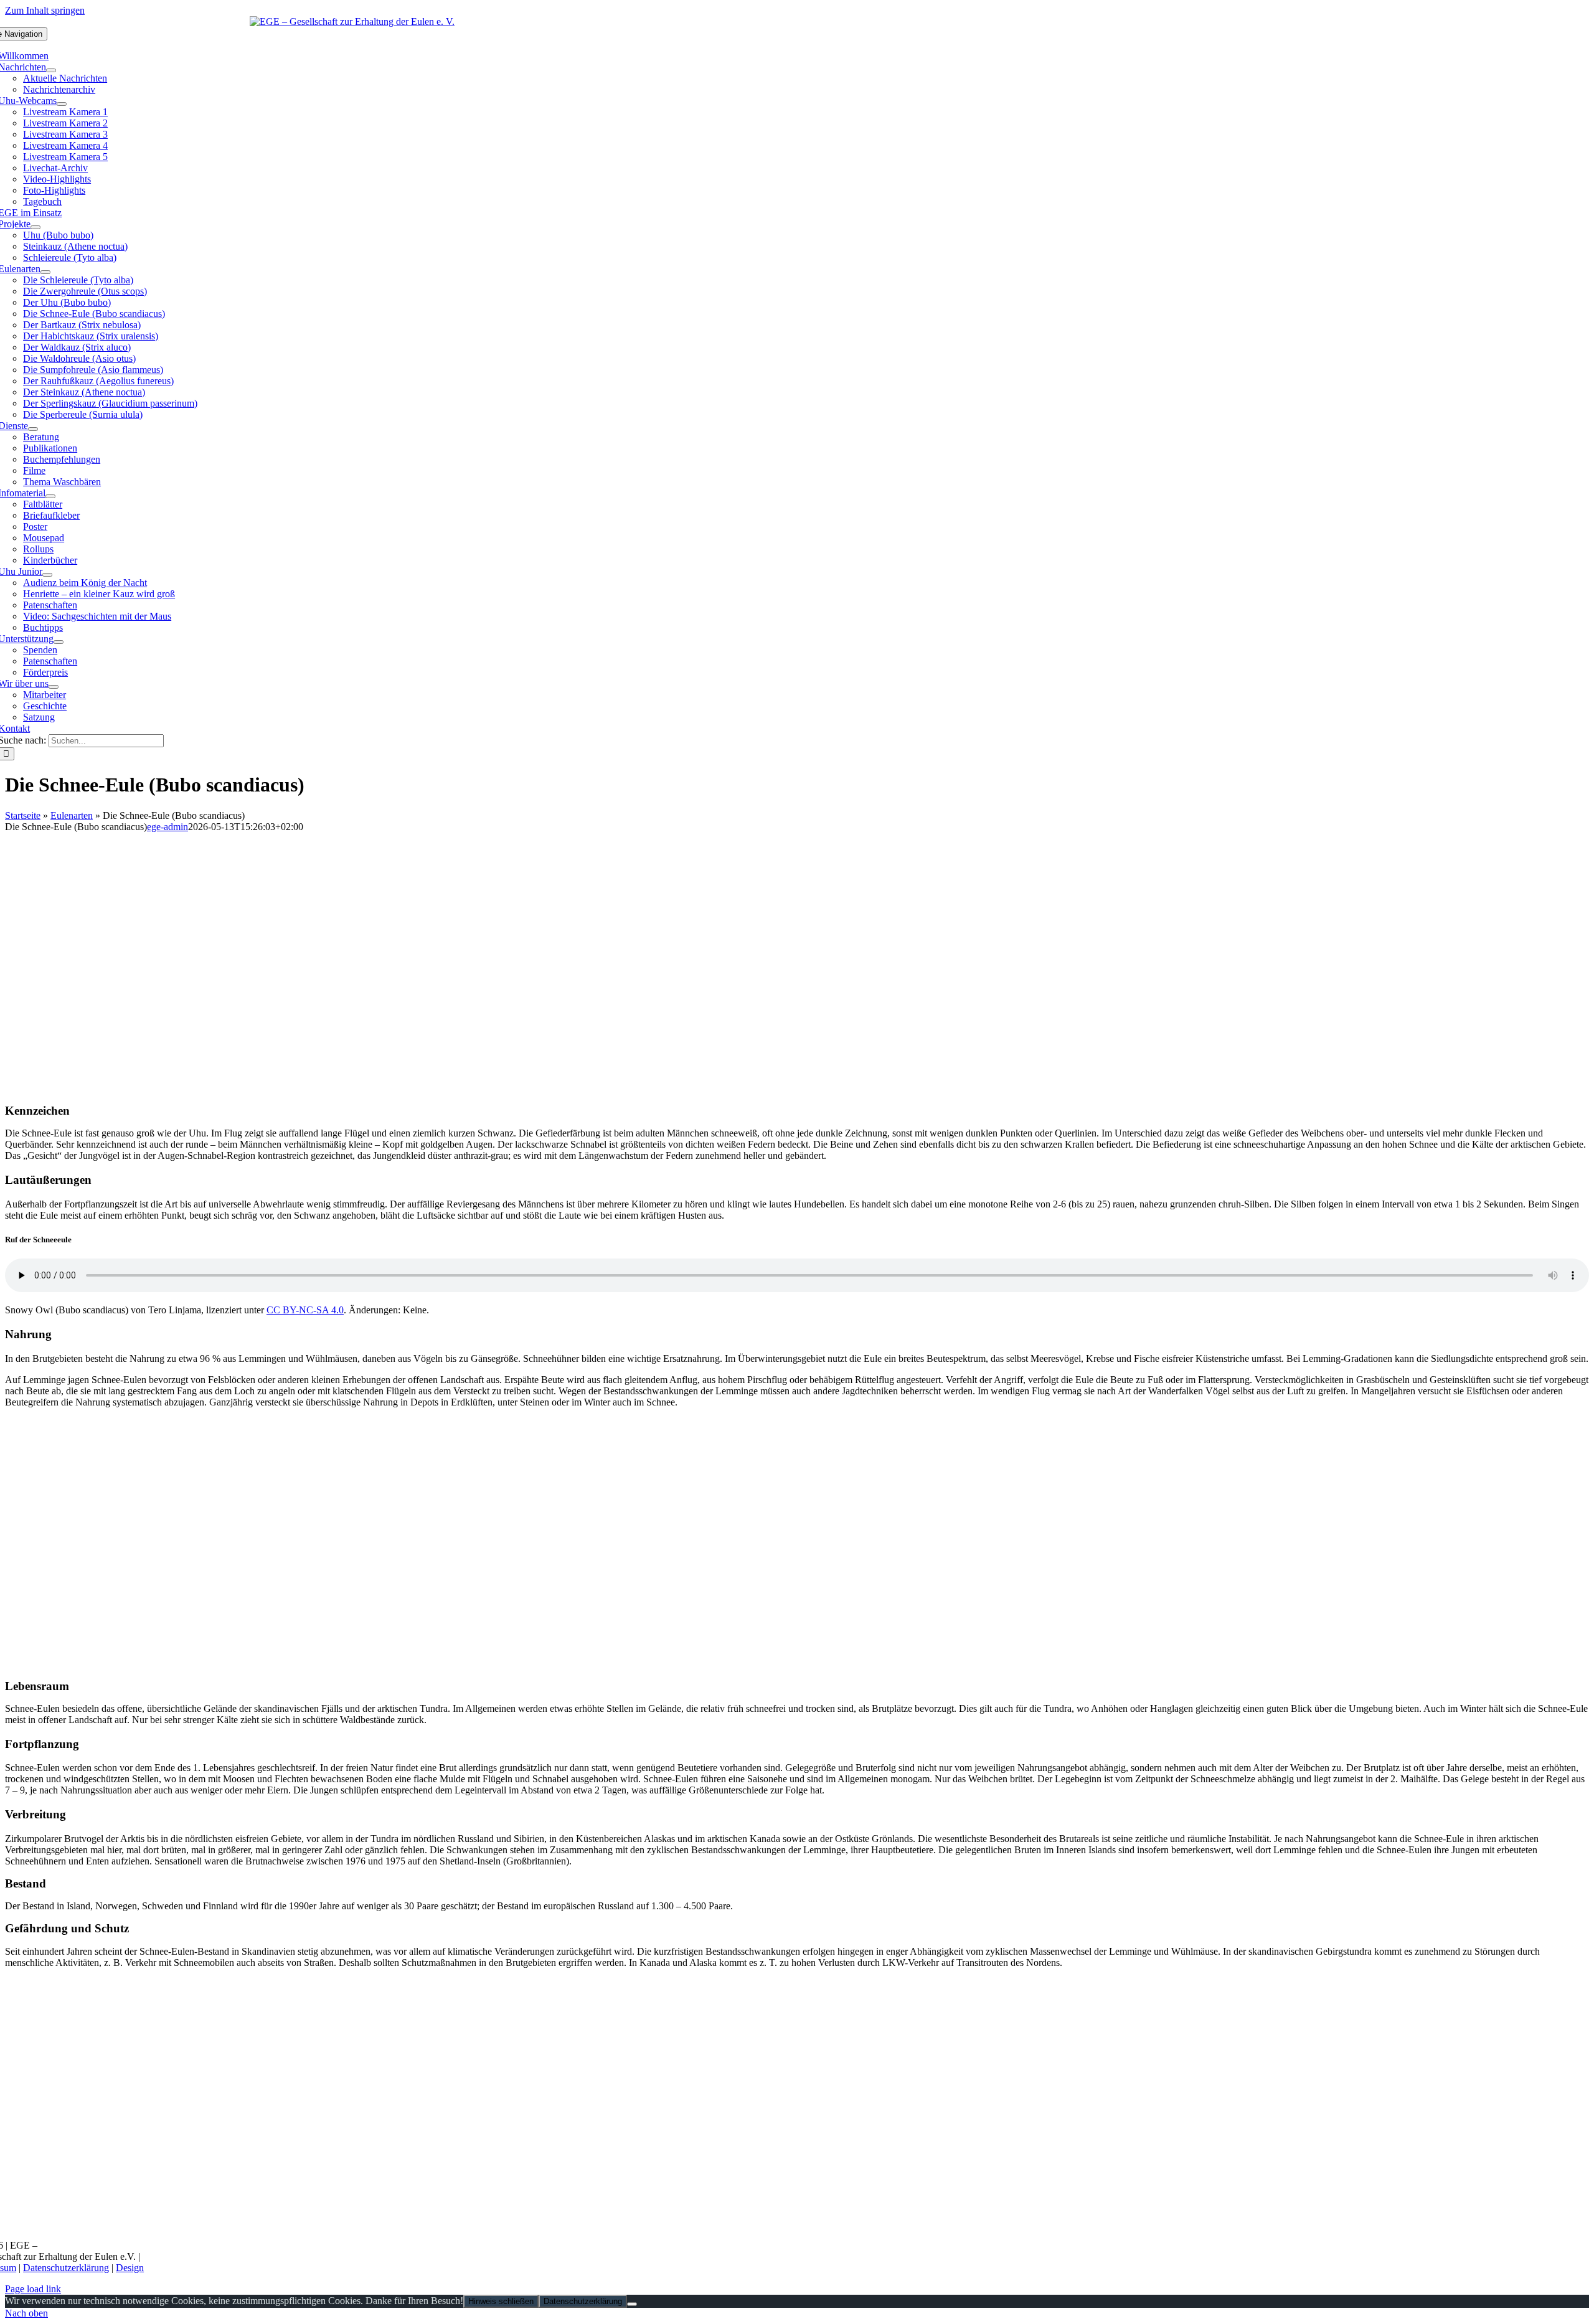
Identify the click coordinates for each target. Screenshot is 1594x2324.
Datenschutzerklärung (66, 2268)
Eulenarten (72, 815)
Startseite (23, 815)
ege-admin (167, 827)
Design (130, 2268)
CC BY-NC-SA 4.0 (305, 1310)
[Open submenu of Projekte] (35, 227)
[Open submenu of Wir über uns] (54, 687)
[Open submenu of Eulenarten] (45, 272)
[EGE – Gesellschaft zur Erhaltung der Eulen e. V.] (352, 21)
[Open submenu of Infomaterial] (50, 496)
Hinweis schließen (501, 2301)
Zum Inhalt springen (45, 10)
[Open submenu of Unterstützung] (59, 642)
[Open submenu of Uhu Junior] (47, 575)
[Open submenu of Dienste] (33, 429)
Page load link (33, 2289)
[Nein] (632, 2304)
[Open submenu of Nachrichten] (51, 70)
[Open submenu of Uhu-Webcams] (62, 104)
